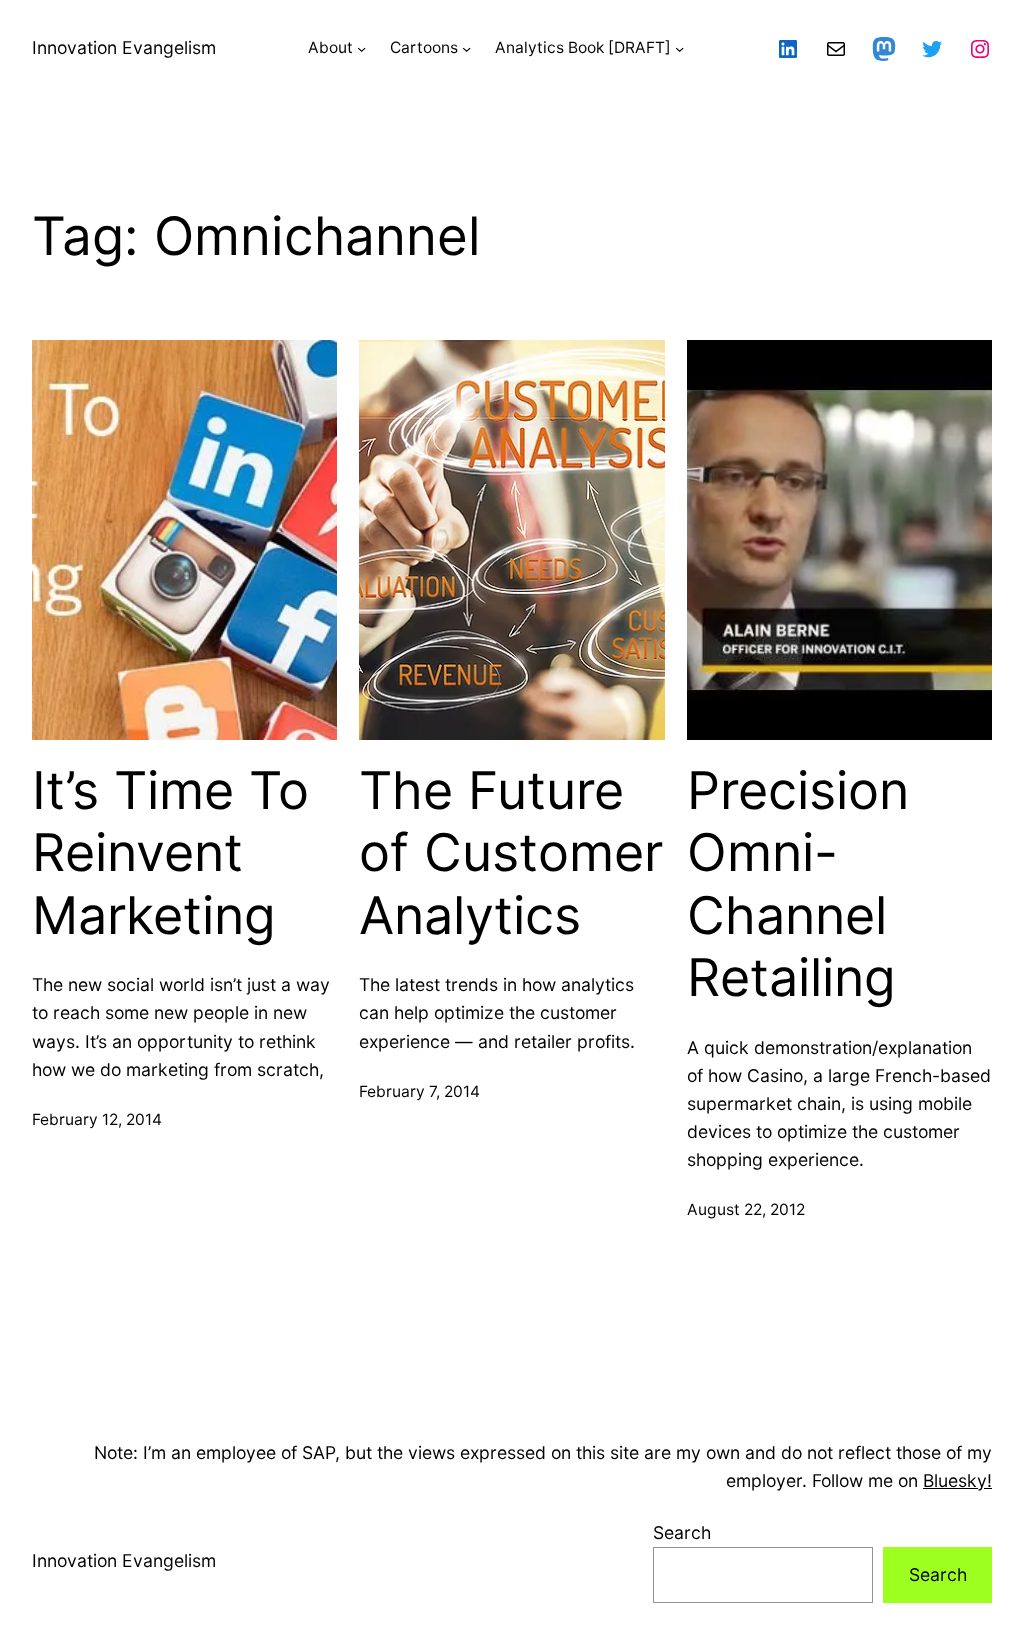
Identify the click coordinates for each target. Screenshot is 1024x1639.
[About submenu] (361, 48)
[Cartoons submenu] (466, 48)
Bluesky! (957, 1480)
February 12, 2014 (97, 1119)
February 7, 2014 (419, 1091)
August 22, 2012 (746, 1209)
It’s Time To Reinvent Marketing (170, 853)
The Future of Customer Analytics (511, 853)
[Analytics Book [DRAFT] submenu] (679, 48)
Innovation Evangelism (124, 47)
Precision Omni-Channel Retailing (798, 884)
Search (682, 1532)
